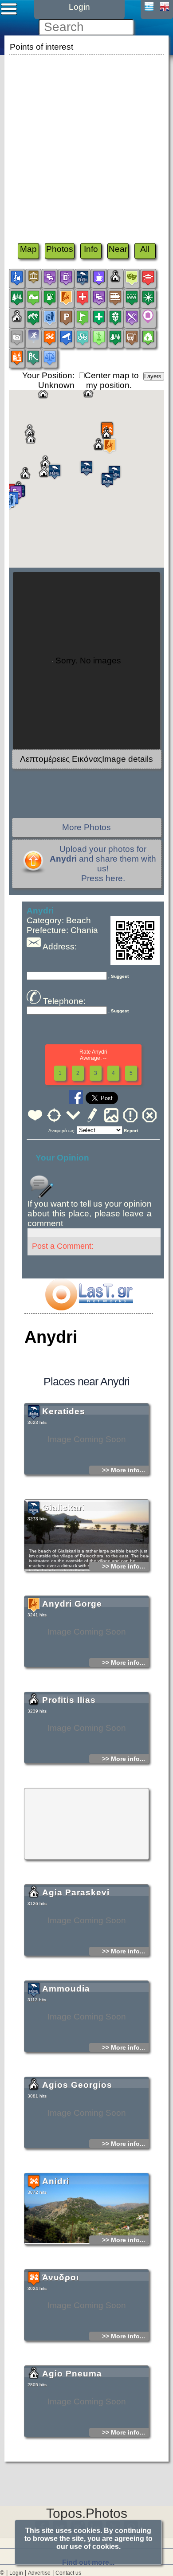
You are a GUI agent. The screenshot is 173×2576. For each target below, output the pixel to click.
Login (16, 2573)
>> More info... (124, 1470)
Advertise (39, 2573)
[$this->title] (89, 1308)
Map (28, 249)
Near (118, 249)
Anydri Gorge (72, 1604)
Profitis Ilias (69, 1700)
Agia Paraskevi (76, 1892)
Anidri (56, 2181)
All (145, 249)
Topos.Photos (87, 2513)
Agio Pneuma (72, 2374)
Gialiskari (63, 1508)
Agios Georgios (77, 2085)
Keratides (64, 1411)
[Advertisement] (86, 143)
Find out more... (88, 2562)
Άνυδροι (61, 2277)
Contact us (68, 2573)
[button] (107, 480)
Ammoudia (66, 1989)
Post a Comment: (63, 1246)
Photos (60, 249)
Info (91, 249)
